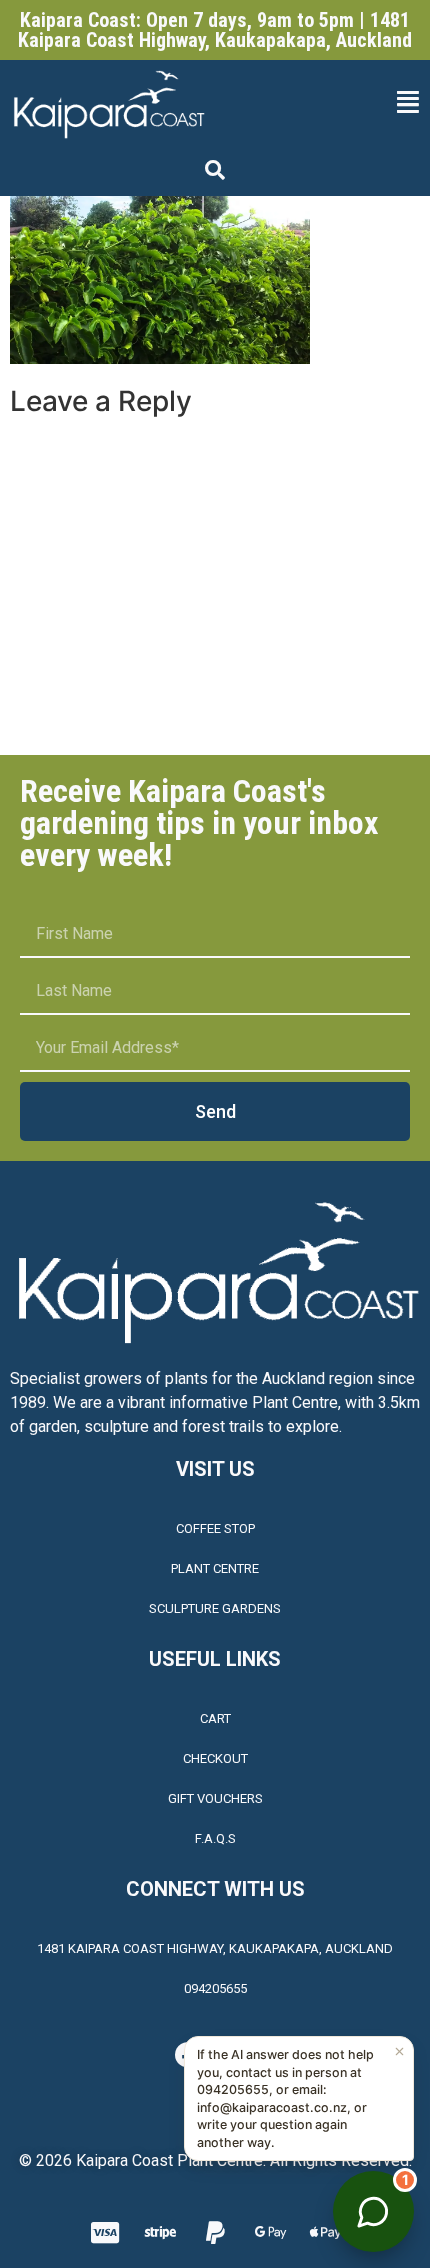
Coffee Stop (215, 1528)
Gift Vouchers (215, 1798)
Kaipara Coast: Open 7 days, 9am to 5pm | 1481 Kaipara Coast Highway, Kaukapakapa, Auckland (215, 30)
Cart (215, 1718)
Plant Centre (215, 1568)
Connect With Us (215, 1889)
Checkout (215, 1758)
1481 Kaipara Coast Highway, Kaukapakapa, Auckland (215, 1948)
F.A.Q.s (215, 1838)
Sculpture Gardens (215, 1608)
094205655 (215, 1988)
